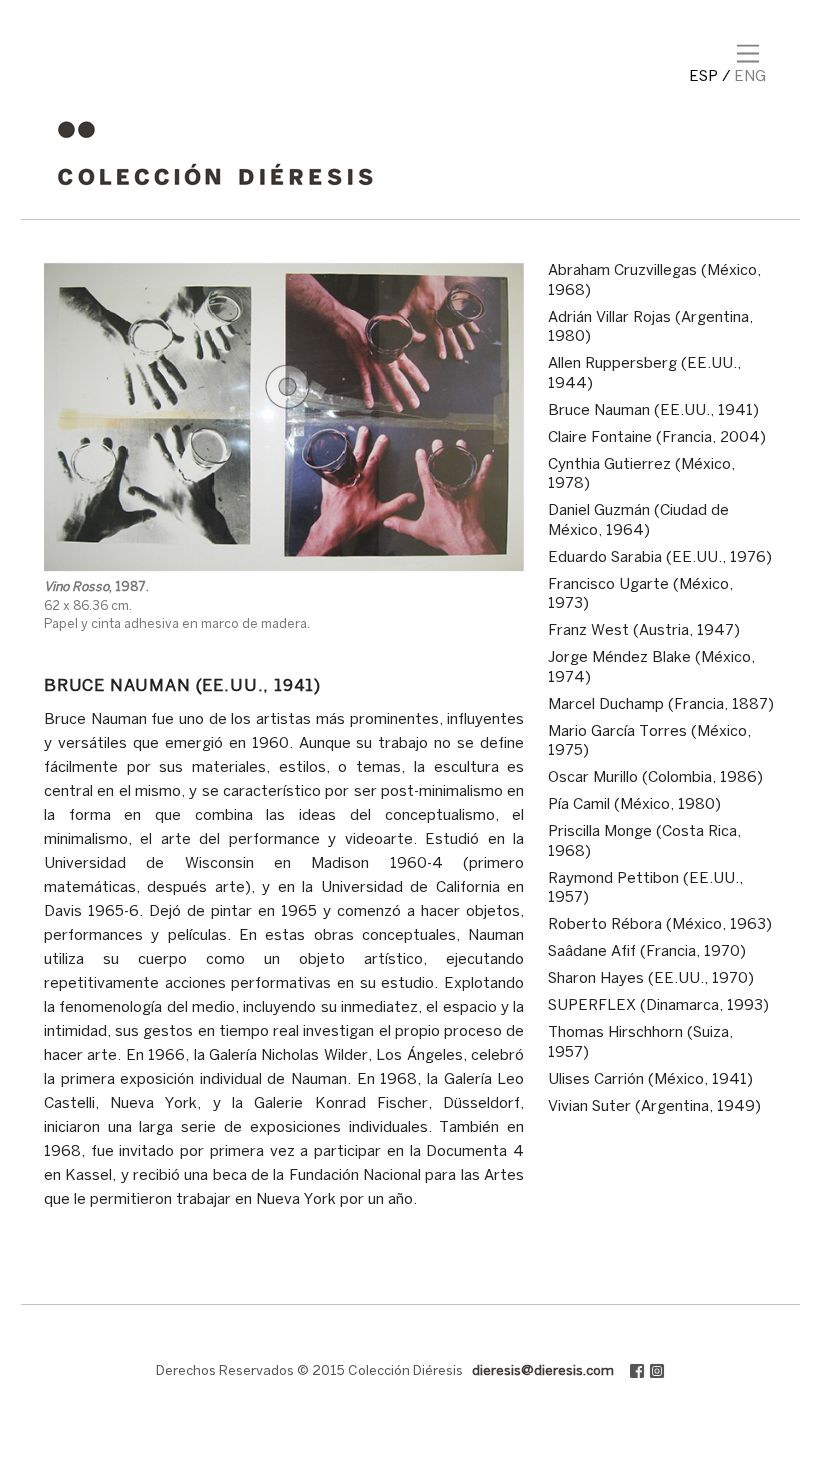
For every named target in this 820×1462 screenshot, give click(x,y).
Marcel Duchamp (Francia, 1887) (661, 705)
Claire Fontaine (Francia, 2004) (657, 438)
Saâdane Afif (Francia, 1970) (647, 952)
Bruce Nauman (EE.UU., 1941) (653, 411)
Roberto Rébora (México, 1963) (660, 925)
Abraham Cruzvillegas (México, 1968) (654, 281)
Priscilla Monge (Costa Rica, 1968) (644, 842)
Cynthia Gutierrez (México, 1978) (641, 475)
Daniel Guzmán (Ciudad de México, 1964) (638, 521)
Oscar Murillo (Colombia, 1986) (655, 778)
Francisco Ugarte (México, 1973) (640, 595)
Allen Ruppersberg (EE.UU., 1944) (644, 374)
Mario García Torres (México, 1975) (649, 742)
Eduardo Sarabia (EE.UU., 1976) (660, 558)
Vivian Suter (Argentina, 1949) (654, 1107)
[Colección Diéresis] (215, 193)
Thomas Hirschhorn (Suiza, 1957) (640, 1043)
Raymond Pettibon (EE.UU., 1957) (645, 889)
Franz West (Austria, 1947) (644, 631)
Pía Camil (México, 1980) (634, 805)
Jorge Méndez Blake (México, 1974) (651, 668)
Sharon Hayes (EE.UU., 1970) (651, 979)
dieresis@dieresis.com (543, 1371)
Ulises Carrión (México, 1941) (650, 1080)
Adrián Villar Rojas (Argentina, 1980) (650, 328)
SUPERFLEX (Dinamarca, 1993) (658, 1006)
